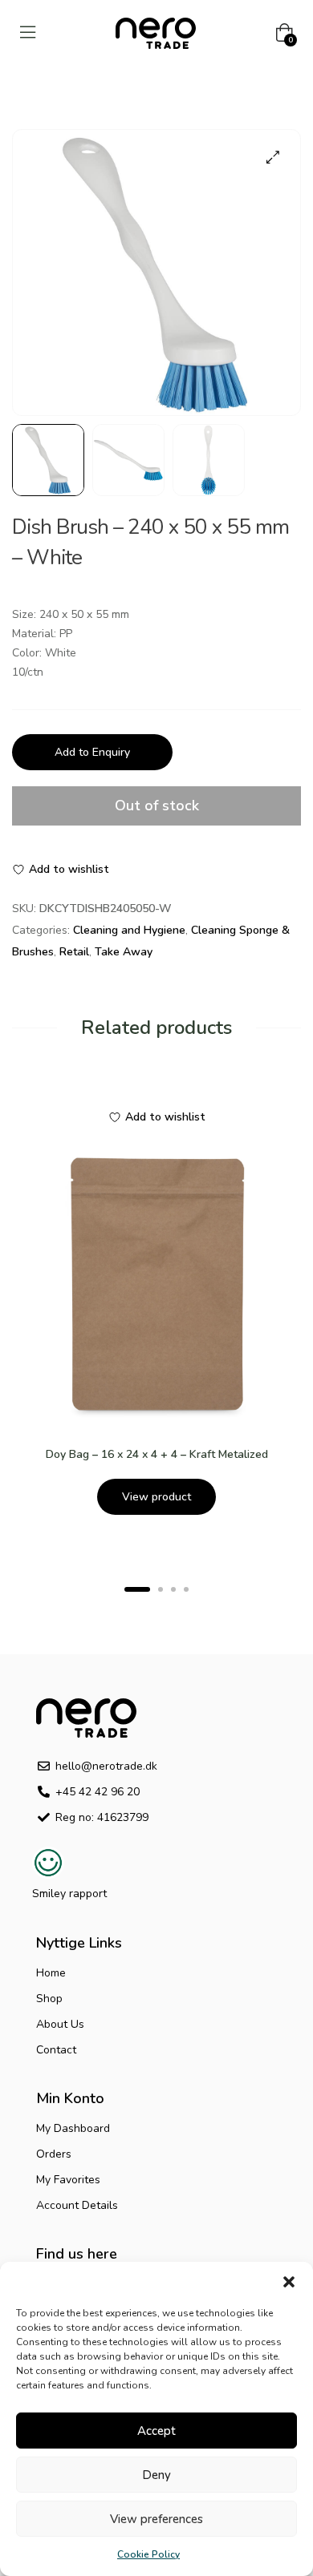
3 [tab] (173, 1589)
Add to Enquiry (92, 752)
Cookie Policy (148, 2554)
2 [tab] (161, 1589)
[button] (289, 2282)
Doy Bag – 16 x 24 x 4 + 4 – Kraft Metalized (157, 1454)
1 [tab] (137, 1589)
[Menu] (28, 32)
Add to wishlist (69, 869)
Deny (156, 2475)
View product (156, 1497)
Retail (74, 952)
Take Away (124, 952)
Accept (156, 2431)
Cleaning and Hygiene (129, 930)
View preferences (156, 2519)
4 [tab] (186, 1589)
